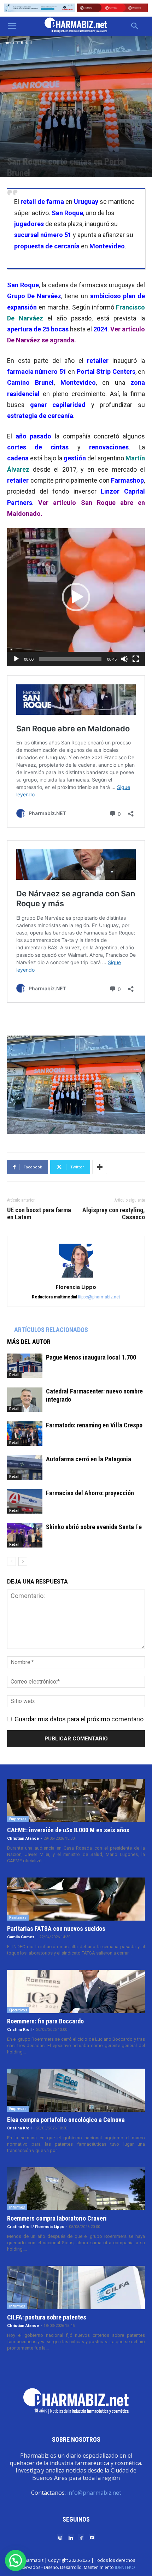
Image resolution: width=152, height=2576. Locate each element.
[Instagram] (60, 2537)
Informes (17, 2207)
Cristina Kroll (19, 2030)
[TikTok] (81, 2537)
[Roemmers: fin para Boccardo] (76, 1991)
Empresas (18, 1819)
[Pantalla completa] (136, 659)
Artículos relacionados (51, 1330)
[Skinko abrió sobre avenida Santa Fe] (25, 1535)
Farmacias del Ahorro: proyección (90, 1493)
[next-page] (23, 1561)
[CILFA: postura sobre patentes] (76, 2287)
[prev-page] (11, 1561)
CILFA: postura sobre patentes (47, 2317)
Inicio (9, 43)
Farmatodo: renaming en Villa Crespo (94, 1425)
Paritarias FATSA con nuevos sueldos (56, 1929)
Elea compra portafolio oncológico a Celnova (66, 2120)
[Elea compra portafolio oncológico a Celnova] (76, 2090)
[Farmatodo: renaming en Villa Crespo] (25, 1434)
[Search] (135, 26)
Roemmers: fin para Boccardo (45, 2021)
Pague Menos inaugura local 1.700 (91, 1357)
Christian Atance (23, 1838)
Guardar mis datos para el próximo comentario (79, 1719)
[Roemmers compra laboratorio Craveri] (76, 2189)
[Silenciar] (124, 659)
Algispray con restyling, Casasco (114, 1214)
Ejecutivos (18, 2010)
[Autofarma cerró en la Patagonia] (25, 1467)
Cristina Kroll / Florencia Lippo (36, 2227)
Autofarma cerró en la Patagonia (89, 1459)
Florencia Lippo (76, 1287)
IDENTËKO (125, 2567)
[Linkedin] (71, 2537)
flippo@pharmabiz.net (99, 1297)
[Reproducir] (16, 659)
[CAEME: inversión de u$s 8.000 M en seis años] (76, 1800)
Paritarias (18, 1917)
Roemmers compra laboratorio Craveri (57, 2218)
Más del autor (29, 1342)
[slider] (70, 659)
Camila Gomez (21, 1937)
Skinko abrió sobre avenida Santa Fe (94, 1527)
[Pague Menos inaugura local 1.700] (25, 1366)
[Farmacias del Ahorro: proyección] (25, 1501)
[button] (12, 26)
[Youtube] (92, 2537)
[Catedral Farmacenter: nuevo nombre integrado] (25, 1400)
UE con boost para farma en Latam (39, 1214)
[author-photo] (76, 1277)
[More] (100, 1167)
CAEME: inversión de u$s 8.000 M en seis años (68, 1830)
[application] (76, 597)
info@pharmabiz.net (94, 2493)
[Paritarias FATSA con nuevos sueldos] (76, 1899)
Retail (26, 43)
